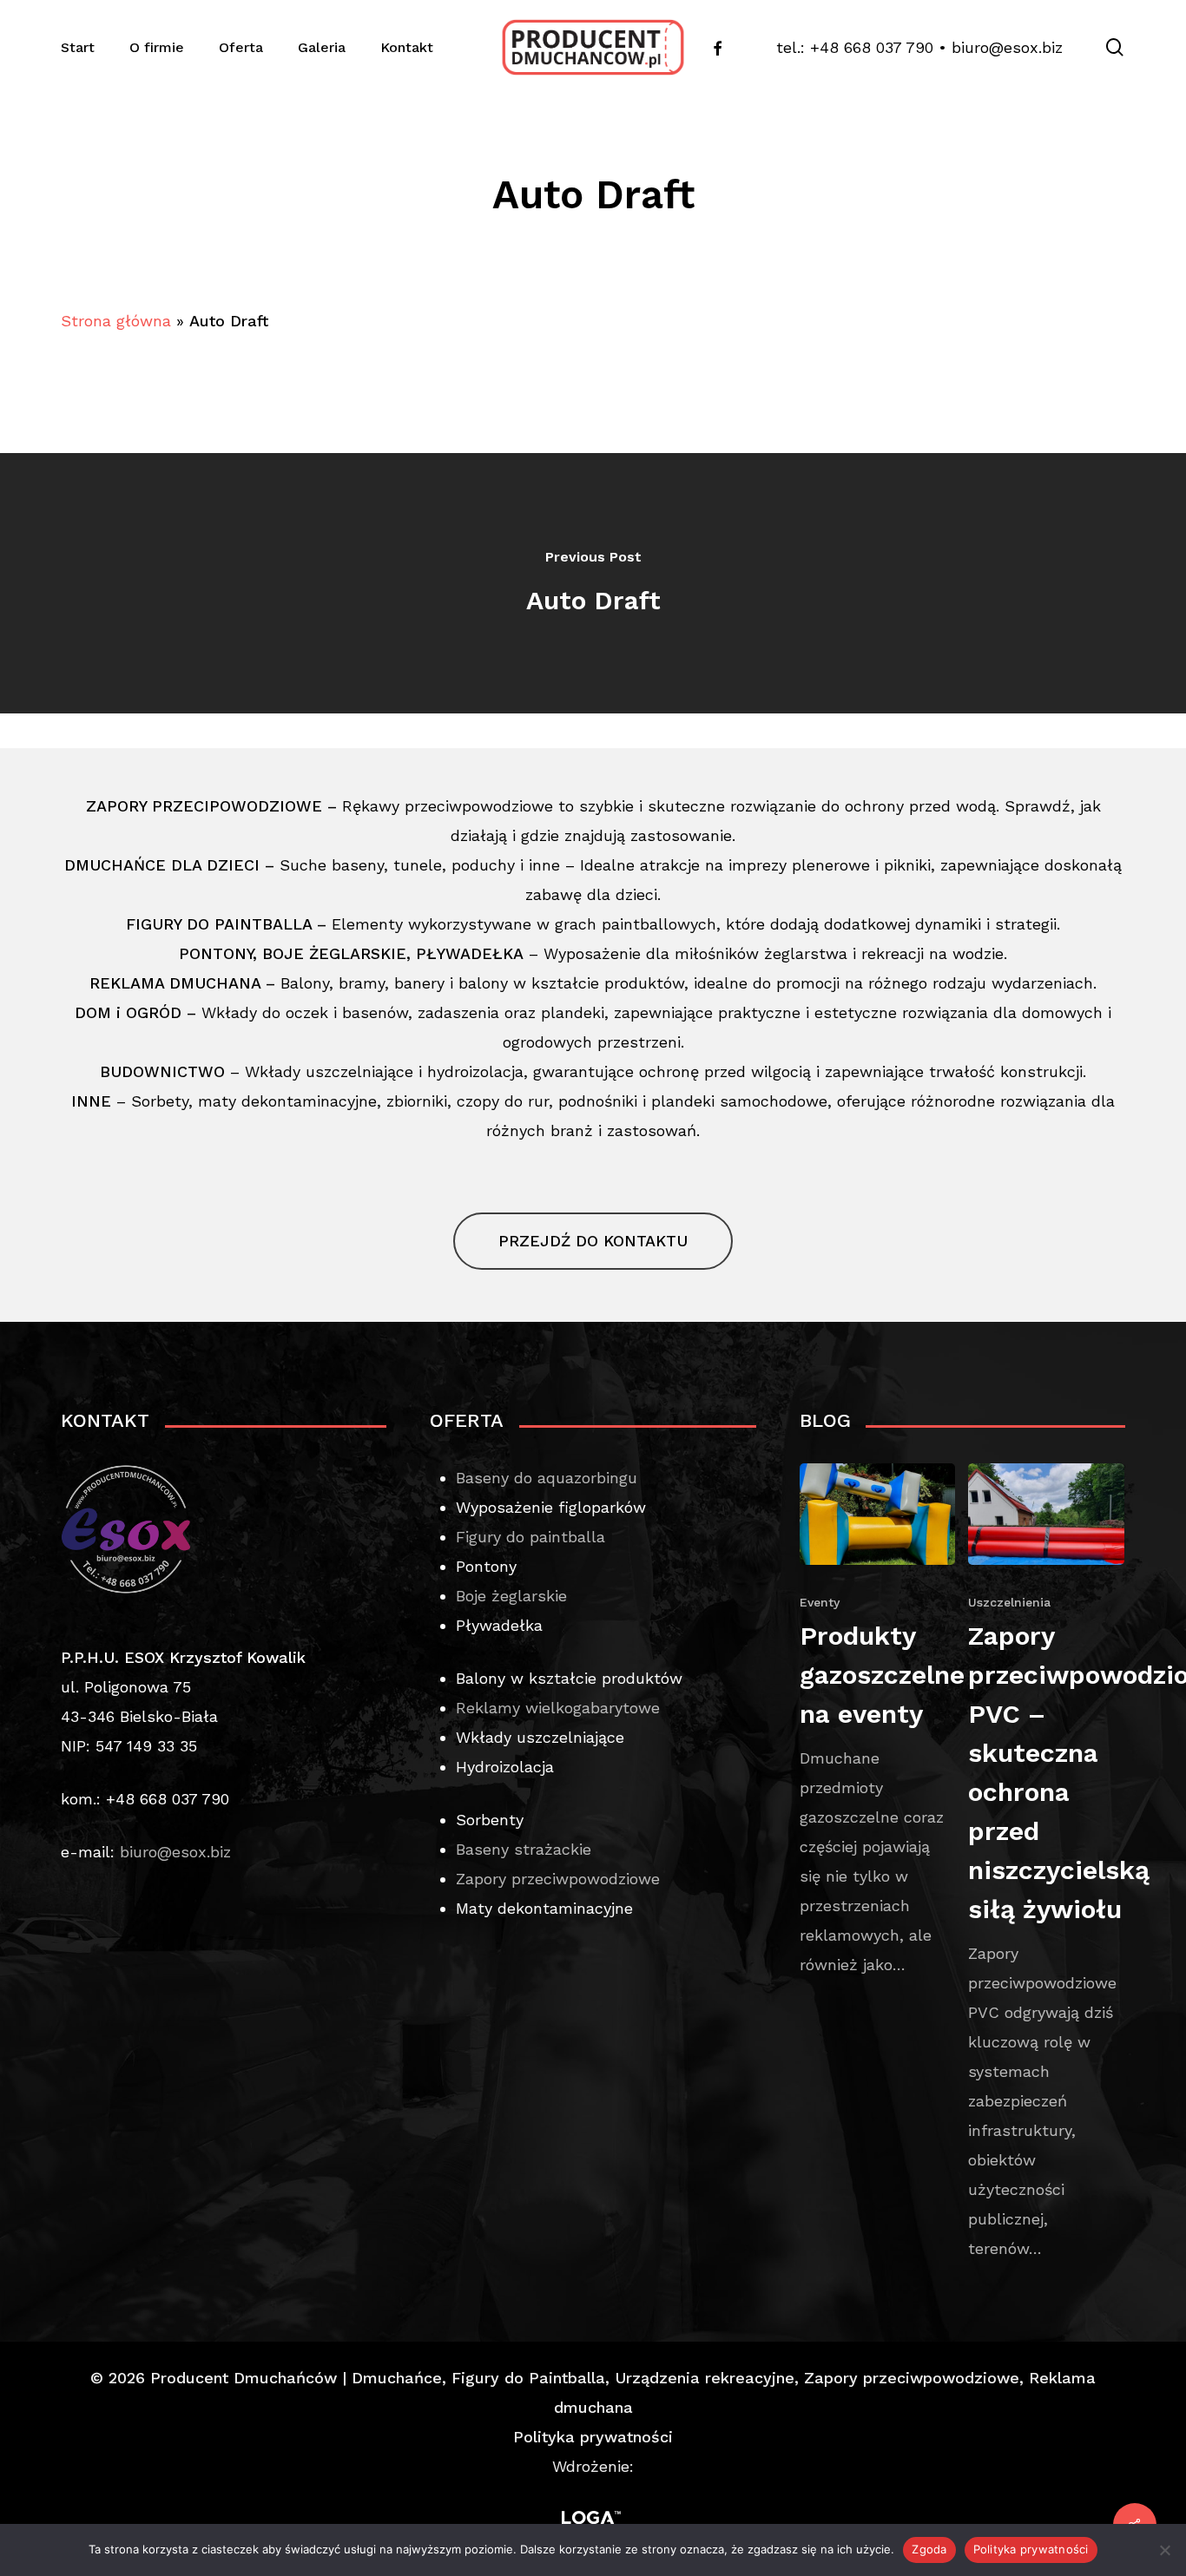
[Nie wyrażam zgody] (1164, 2550)
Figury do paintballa (530, 1537)
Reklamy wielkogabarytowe (558, 1708)
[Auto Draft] (593, 583)
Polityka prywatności (593, 2437)
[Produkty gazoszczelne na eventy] (878, 1722)
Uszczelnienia (1009, 1602)
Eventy (820, 1602)
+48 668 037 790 (872, 47)
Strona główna (116, 321)
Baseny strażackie (524, 1849)
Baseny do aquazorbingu (547, 1478)
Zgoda (929, 2549)
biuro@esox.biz (1007, 47)
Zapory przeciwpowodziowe (558, 1879)
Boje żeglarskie (511, 1596)
